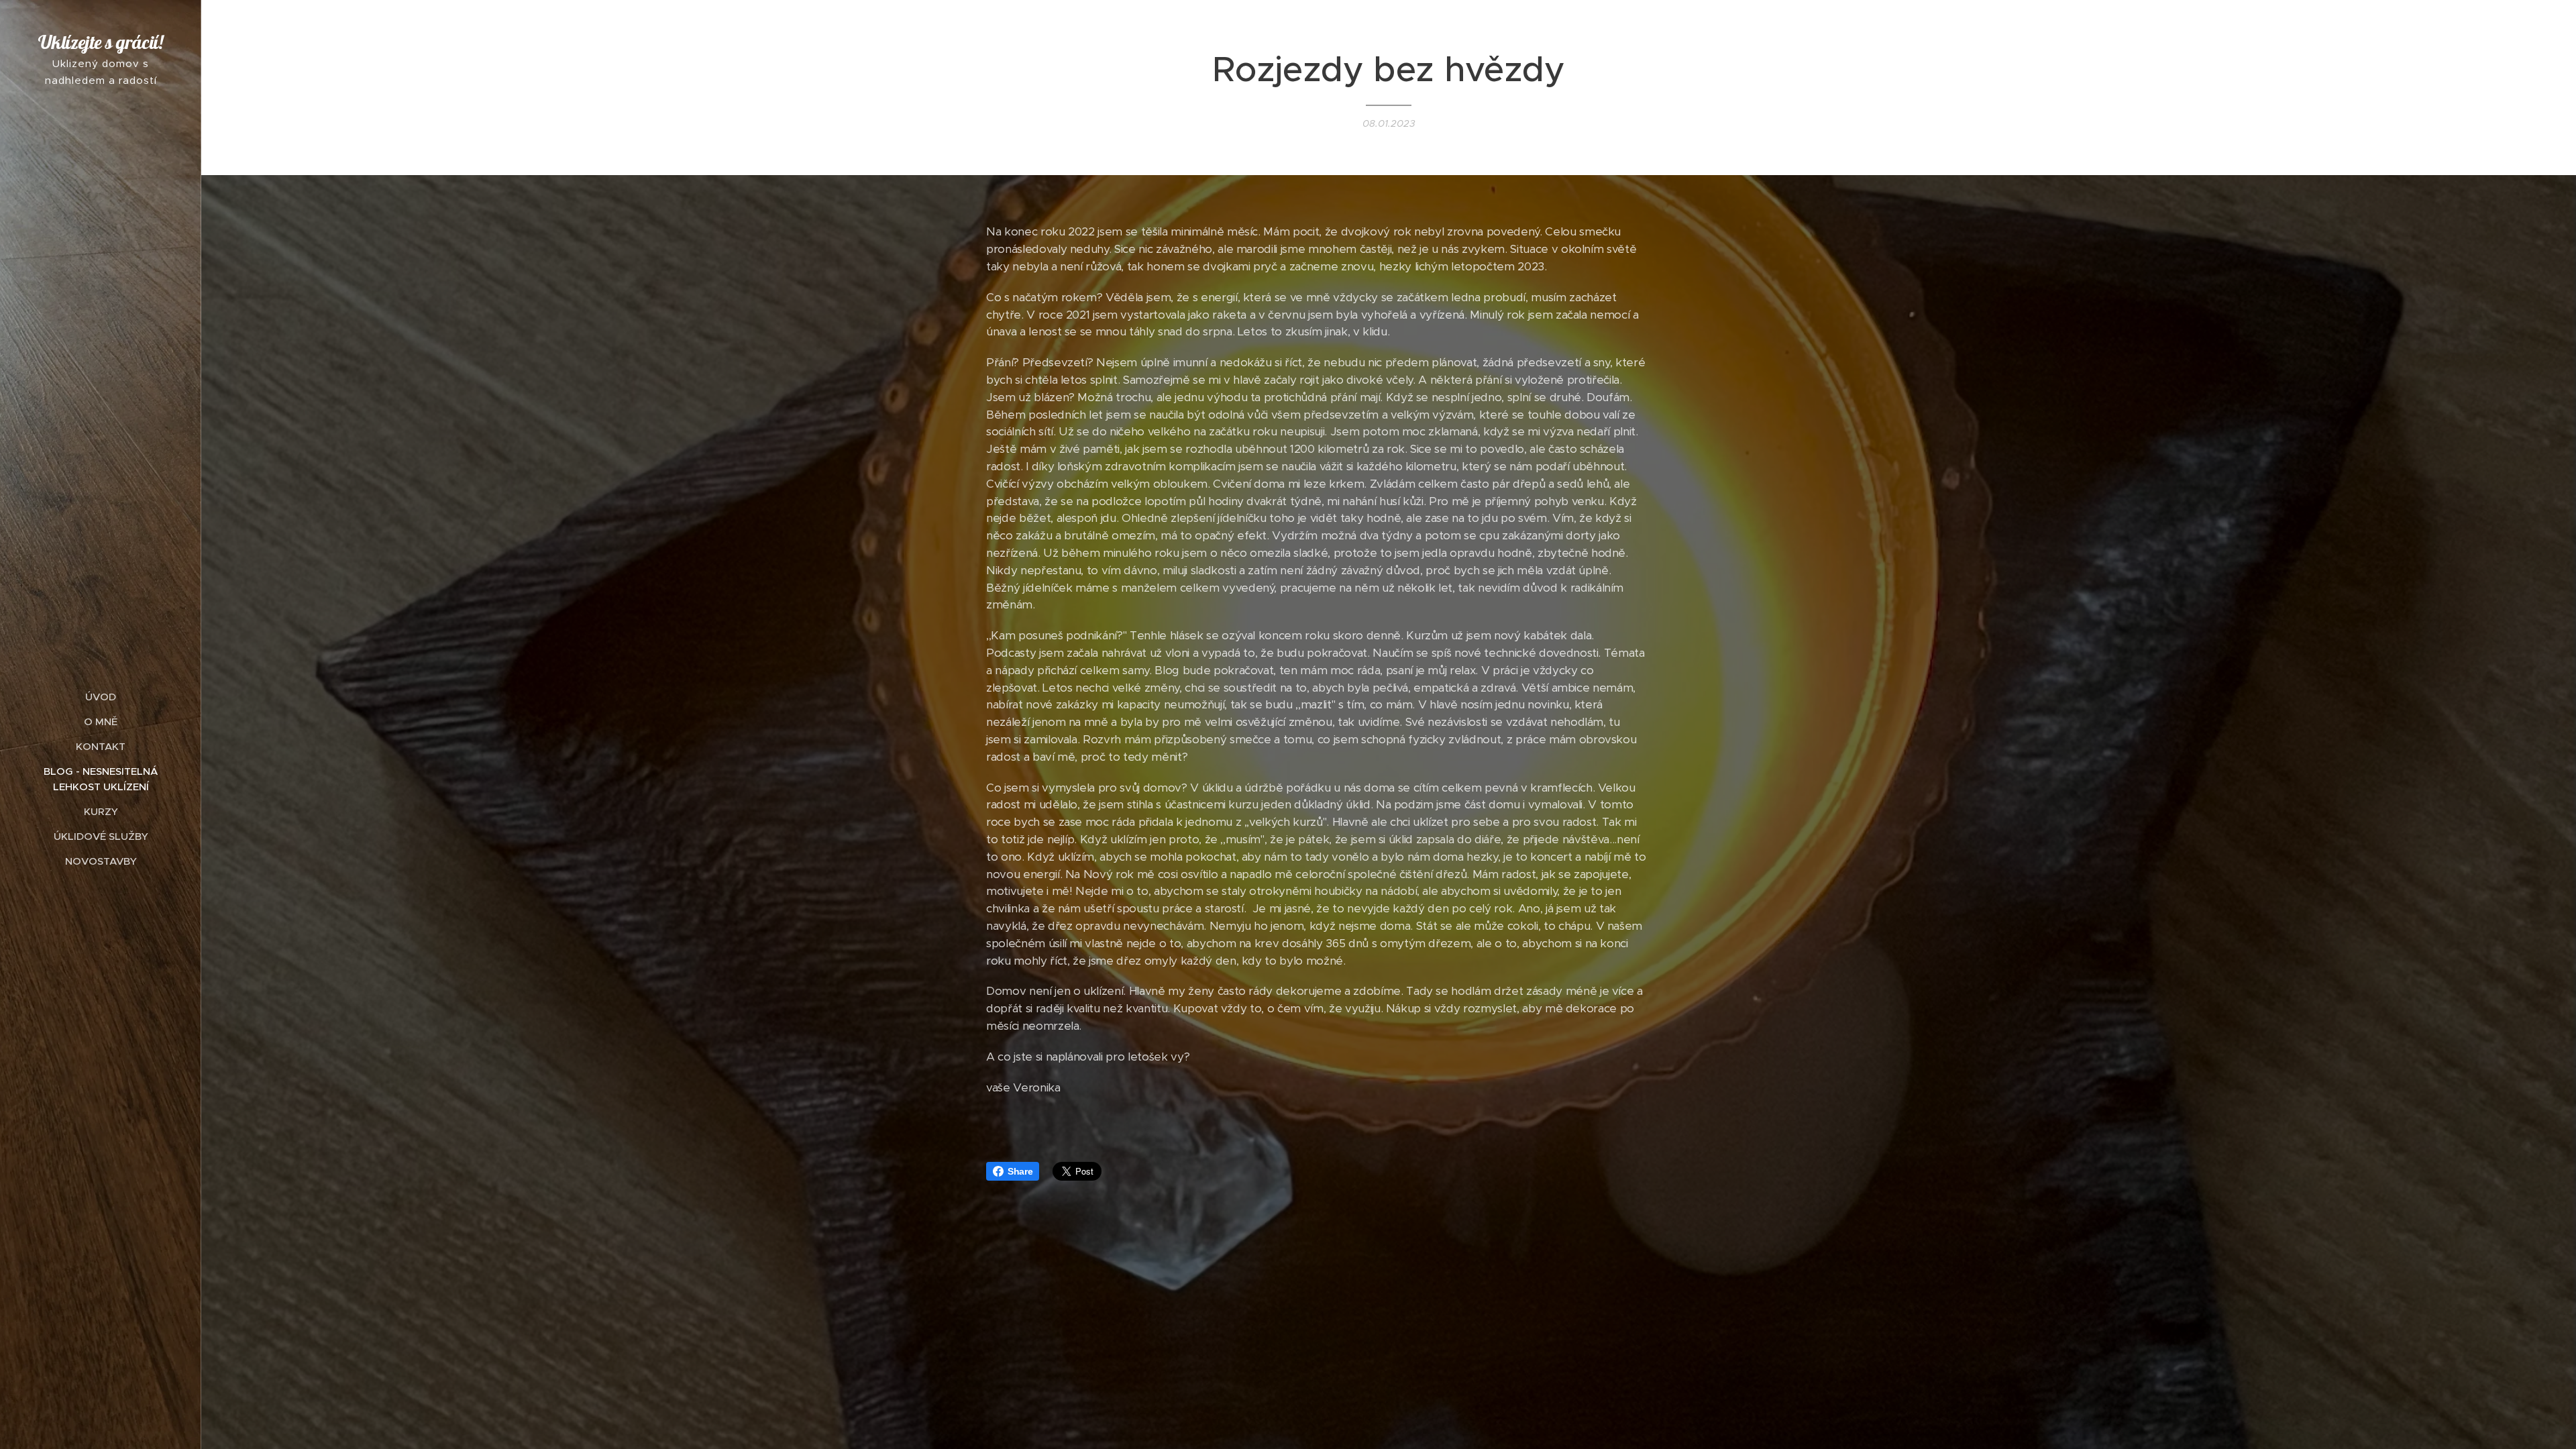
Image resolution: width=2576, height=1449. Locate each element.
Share (1020, 1171)
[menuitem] (101, 697)
